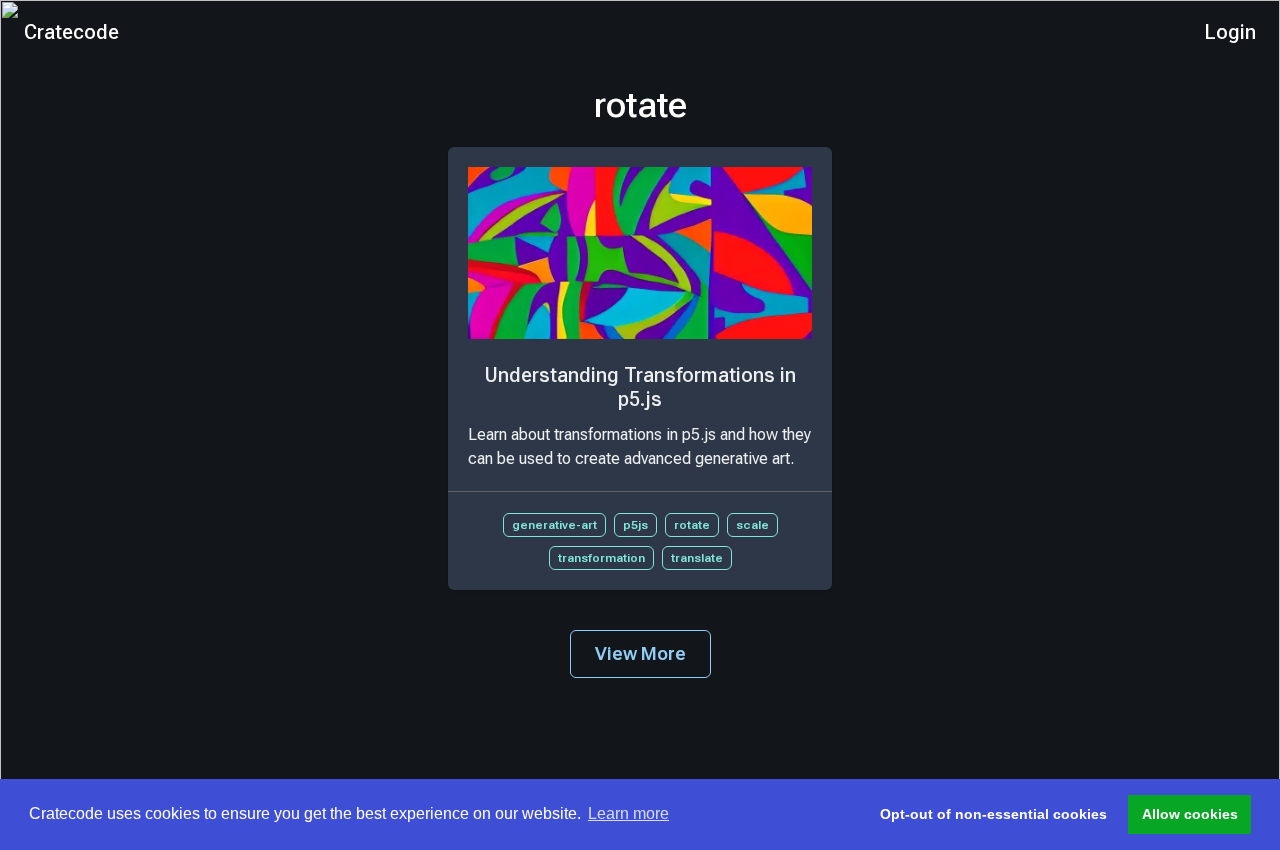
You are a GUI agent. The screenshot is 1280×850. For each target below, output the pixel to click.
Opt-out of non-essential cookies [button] (993, 814)
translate (697, 558)
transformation (601, 558)
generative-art (554, 525)
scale (752, 525)
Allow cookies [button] (1190, 814)
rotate (692, 525)
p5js (635, 525)
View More (640, 653)
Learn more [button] (628, 813)
